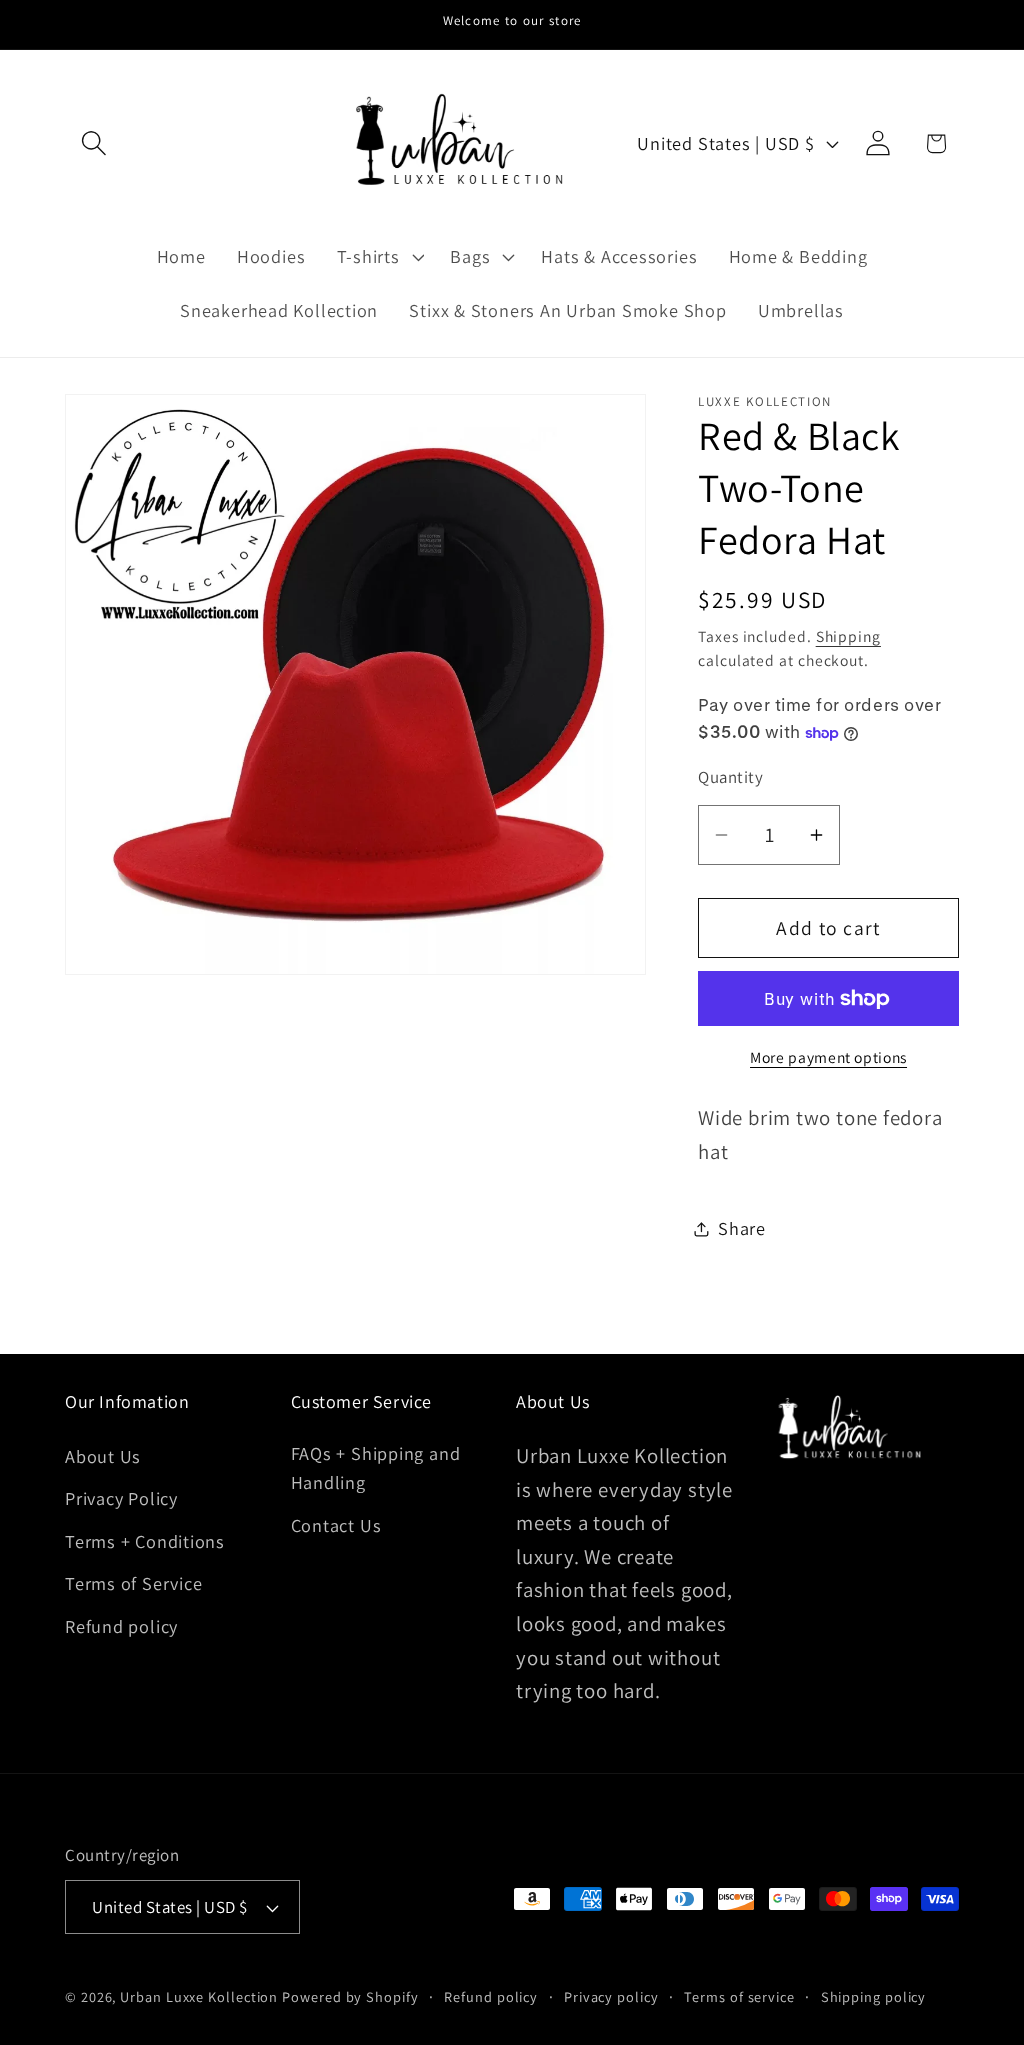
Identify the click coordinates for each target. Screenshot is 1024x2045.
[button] (93, 143)
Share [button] (742, 1228)
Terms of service (739, 1996)
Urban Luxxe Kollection (199, 1996)
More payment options (828, 1057)
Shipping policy (874, 1996)
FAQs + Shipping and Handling (376, 1467)
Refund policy (121, 1626)
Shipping (848, 636)
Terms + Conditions (145, 1541)
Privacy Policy (121, 1498)
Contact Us (336, 1525)
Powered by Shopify (350, 1996)
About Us (103, 1456)
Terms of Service (133, 1583)
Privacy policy (611, 1996)
